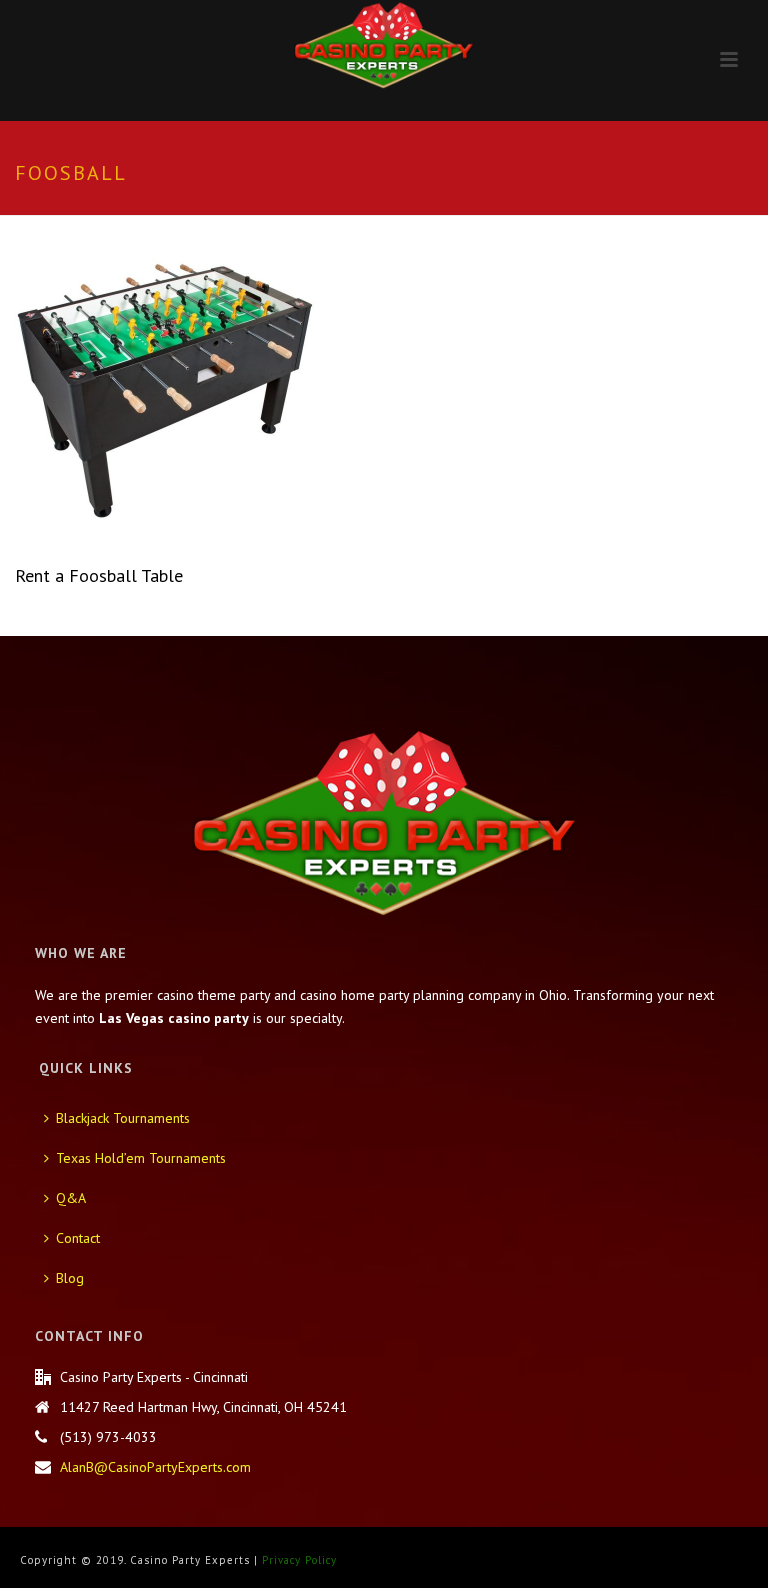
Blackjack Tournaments (123, 1118)
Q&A (71, 1198)
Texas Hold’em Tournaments (141, 1158)
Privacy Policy (299, 1560)
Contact (78, 1238)
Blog (70, 1278)
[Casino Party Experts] (384, 45)
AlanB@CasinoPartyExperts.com (155, 1467)
